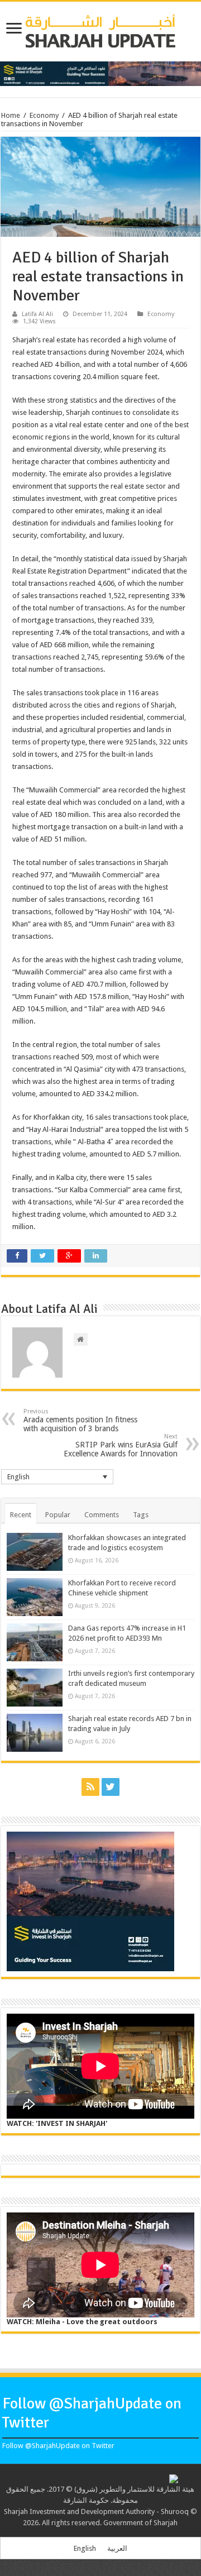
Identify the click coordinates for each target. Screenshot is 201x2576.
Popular (58, 1515)
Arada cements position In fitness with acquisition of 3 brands (80, 1420)
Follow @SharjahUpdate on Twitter (58, 2446)
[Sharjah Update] (100, 30)
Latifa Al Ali (37, 314)
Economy (44, 115)
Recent (21, 1515)
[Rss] (90, 1787)
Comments (102, 1515)
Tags (141, 1515)
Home (11, 115)
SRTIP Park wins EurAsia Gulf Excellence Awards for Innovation (121, 1445)
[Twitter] (111, 1787)
